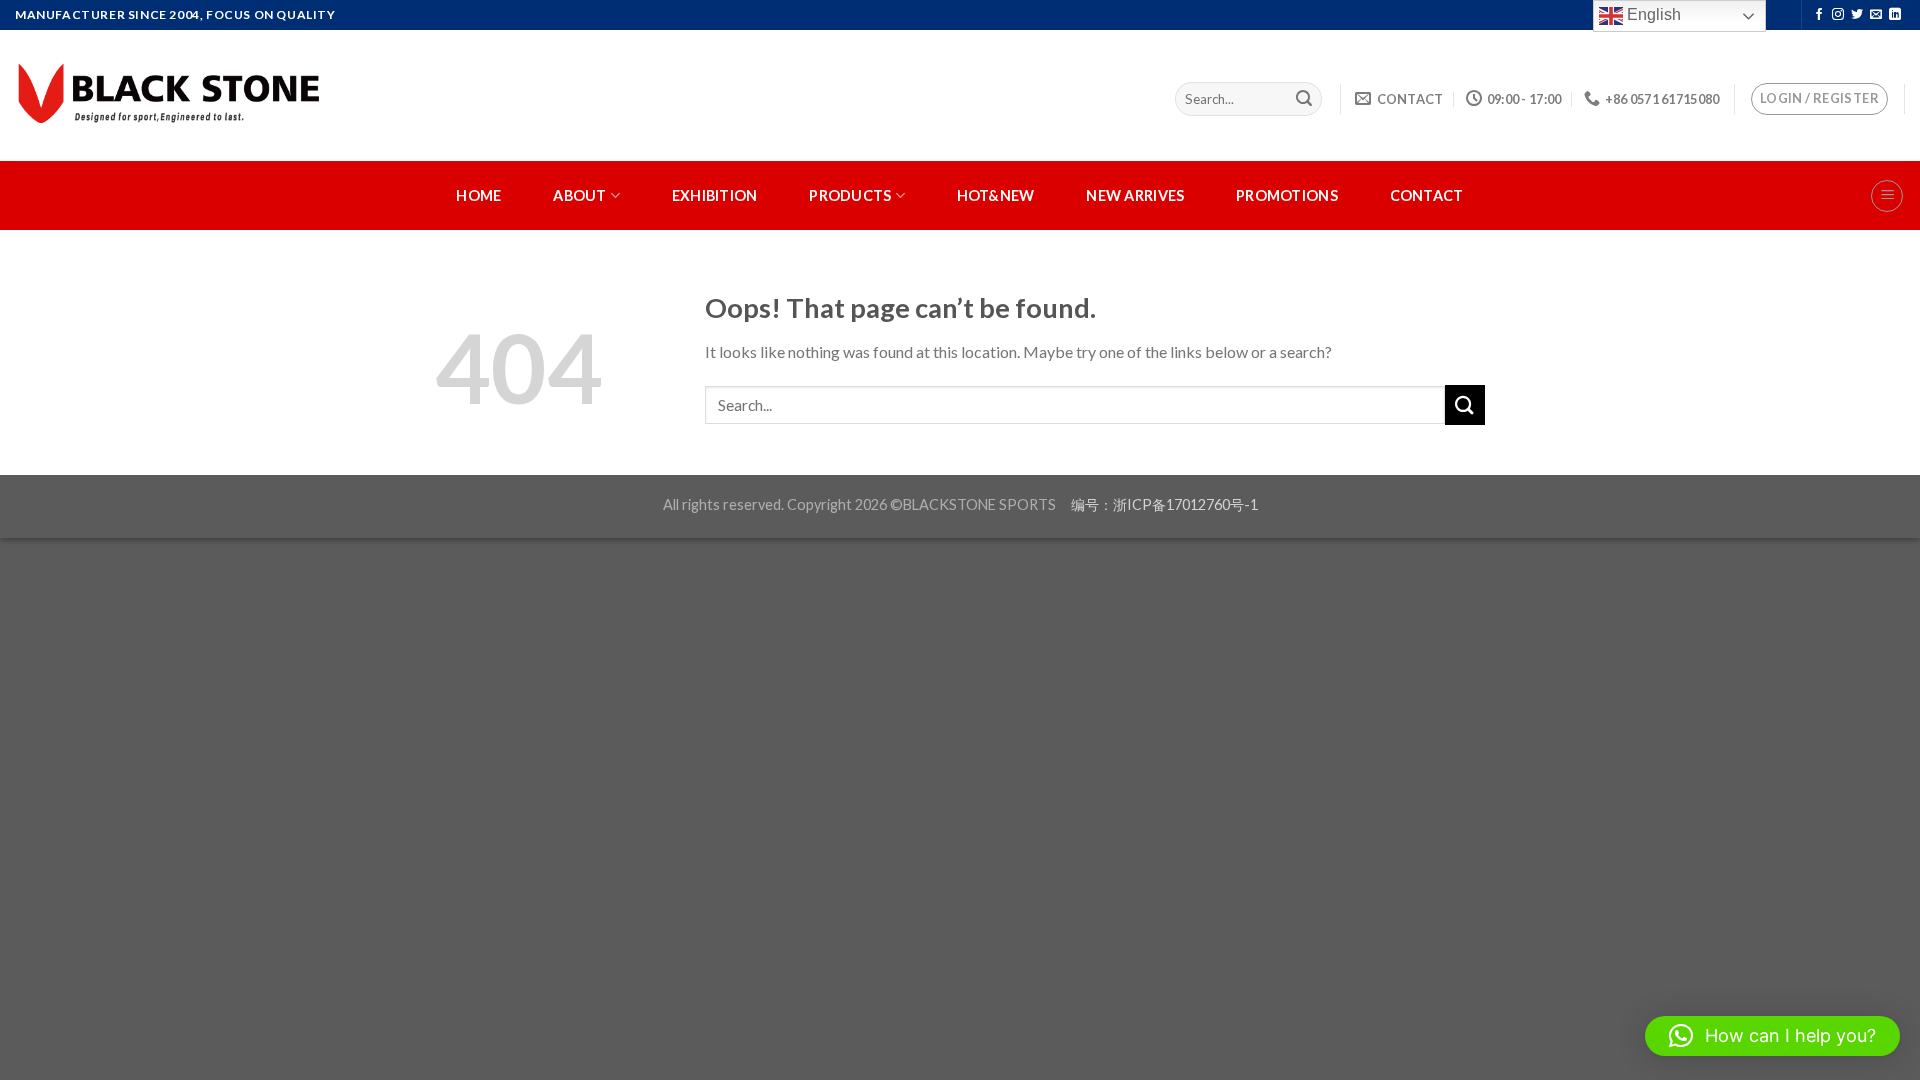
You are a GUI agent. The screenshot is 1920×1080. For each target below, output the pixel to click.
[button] (1772, 1036)
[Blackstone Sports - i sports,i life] (172, 95)
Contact (1427, 195)
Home (478, 195)
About (579, 195)
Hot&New (996, 195)
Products (850, 195)
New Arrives (1135, 195)
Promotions (1287, 195)
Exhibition (715, 195)
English (1652, 14)
